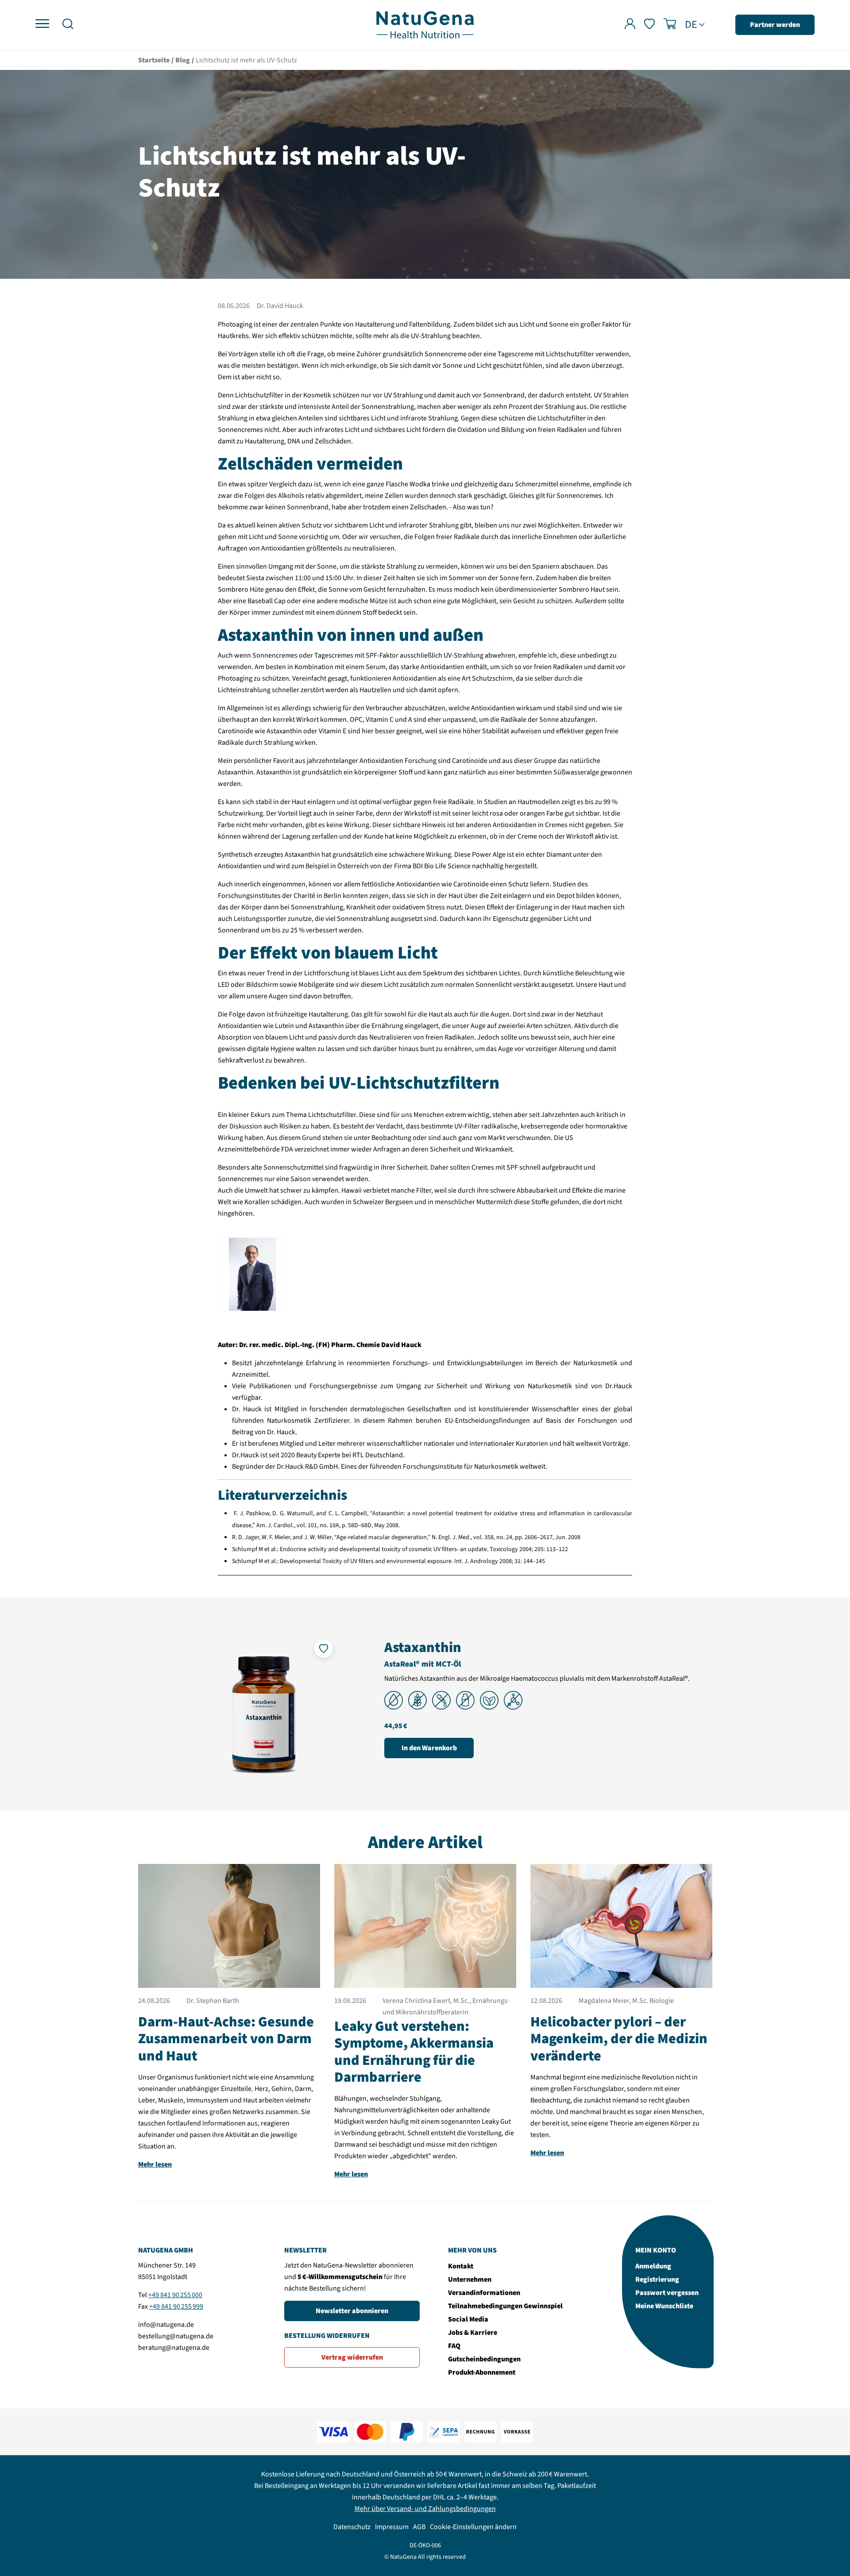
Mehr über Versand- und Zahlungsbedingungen (425, 2509)
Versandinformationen (484, 2293)
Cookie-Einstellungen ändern (473, 2527)
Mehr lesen (155, 2164)
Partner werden (775, 25)
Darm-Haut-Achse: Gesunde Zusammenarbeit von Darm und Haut (226, 2039)
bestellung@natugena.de (176, 2336)
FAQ (454, 2346)
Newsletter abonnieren (352, 2311)
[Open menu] (42, 24)
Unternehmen (470, 2280)
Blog (183, 60)
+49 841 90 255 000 (175, 2295)
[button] (68, 25)
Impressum (392, 2527)
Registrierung (657, 2280)
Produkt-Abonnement (482, 2372)
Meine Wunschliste (664, 2306)
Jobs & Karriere (473, 2333)
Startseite (154, 60)
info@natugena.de (166, 2325)
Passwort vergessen (667, 2293)
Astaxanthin (423, 1648)
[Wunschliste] (649, 25)
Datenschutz (352, 2527)
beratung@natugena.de (174, 2348)
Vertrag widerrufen (352, 2357)
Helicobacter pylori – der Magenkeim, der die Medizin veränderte (619, 2039)
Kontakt (461, 2266)
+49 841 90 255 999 (176, 2306)
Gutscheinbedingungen (484, 2359)
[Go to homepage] (425, 24)
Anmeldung (653, 2266)
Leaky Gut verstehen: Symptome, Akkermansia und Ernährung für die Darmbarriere (414, 2052)
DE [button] (691, 25)
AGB (419, 2527)
